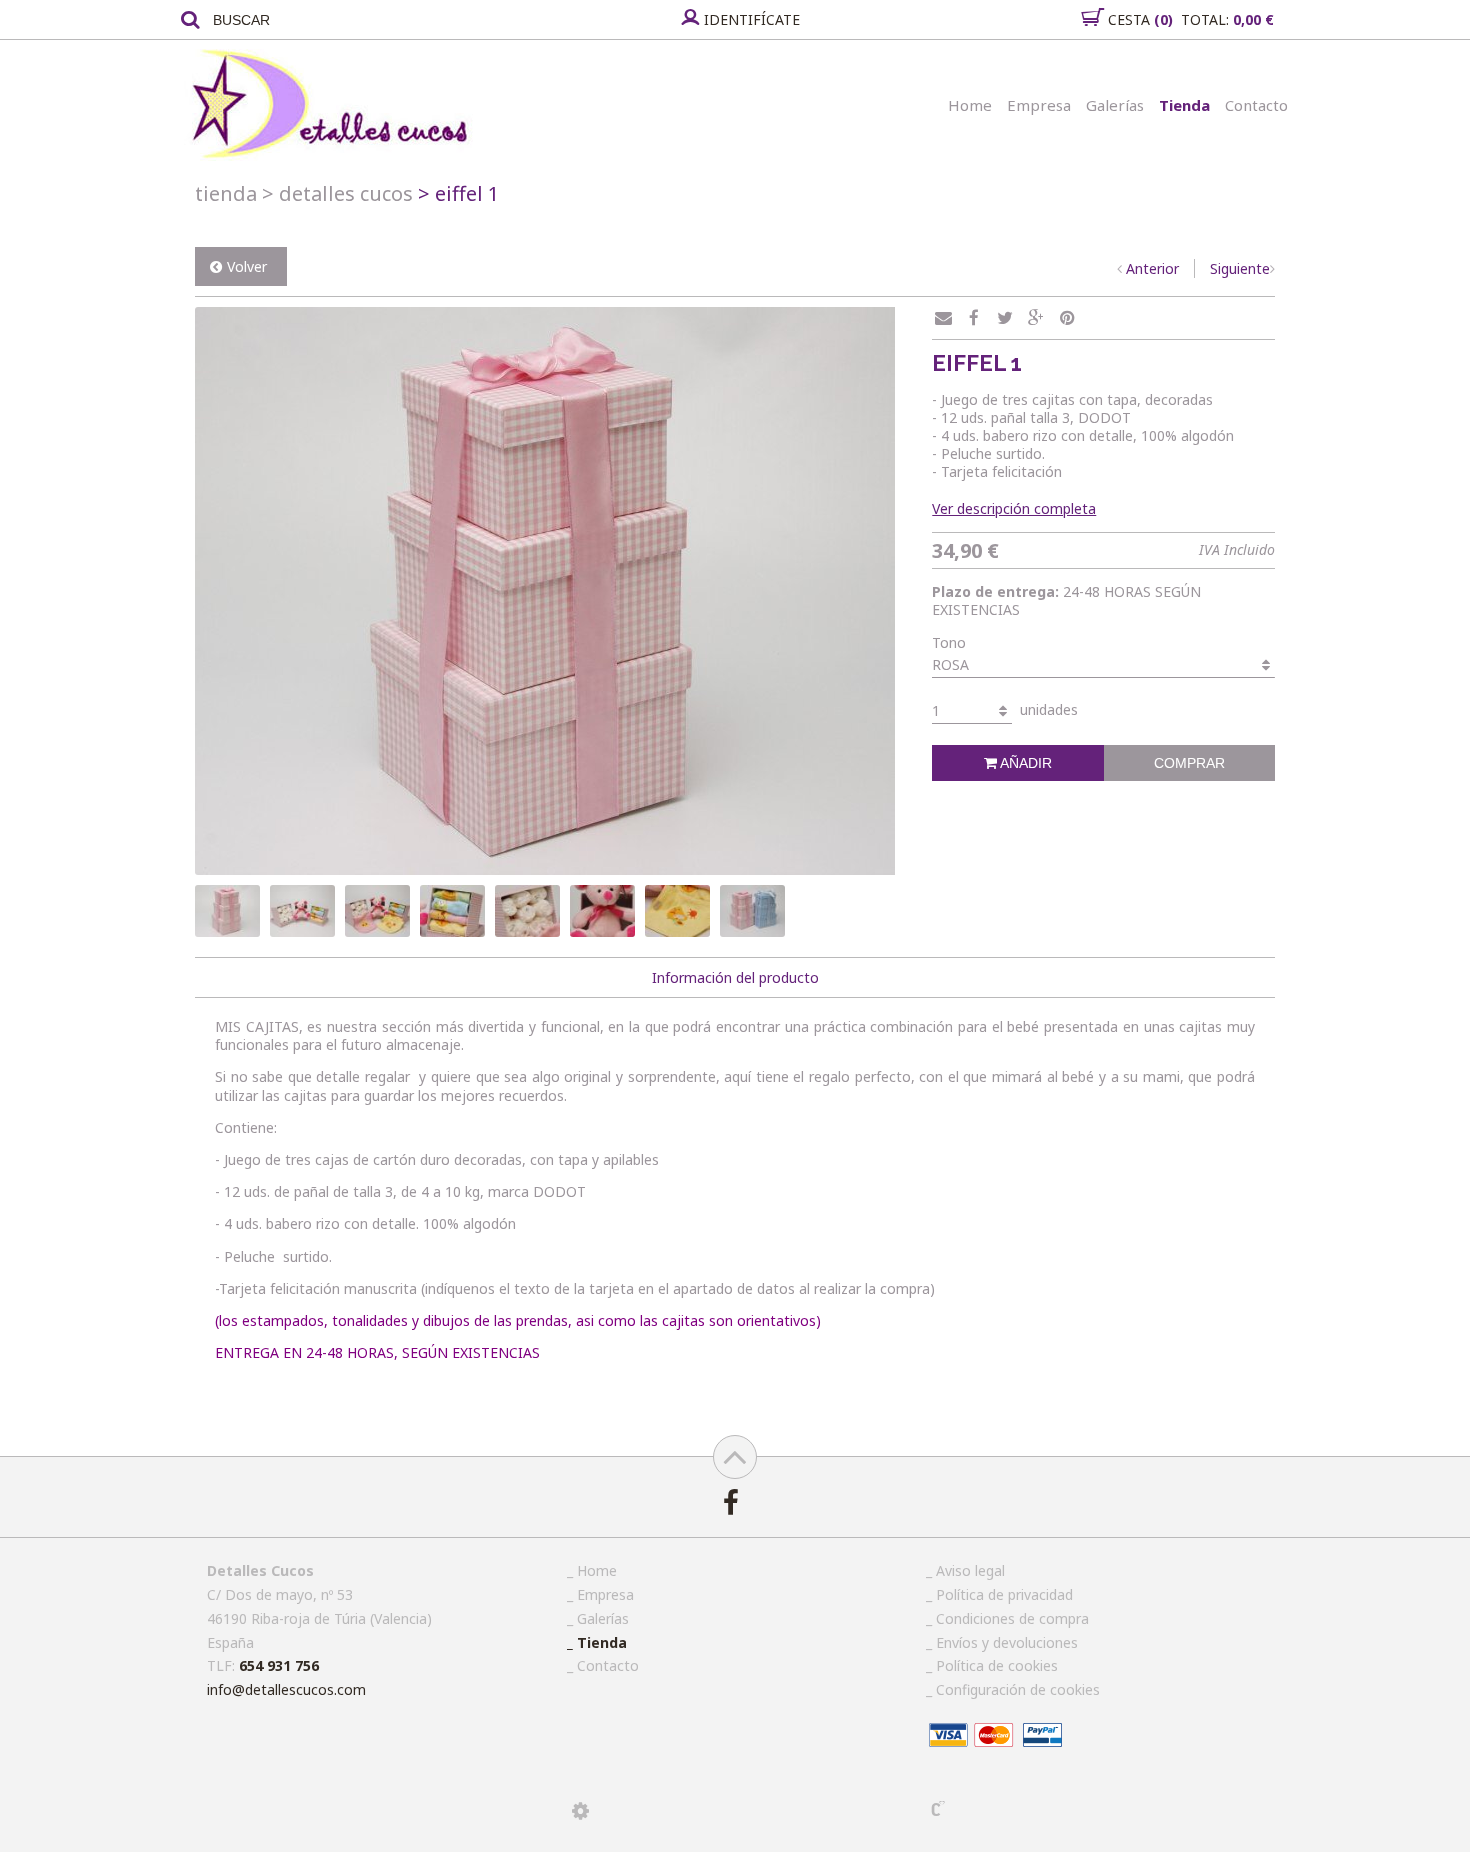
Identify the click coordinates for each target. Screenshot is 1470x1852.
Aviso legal (970, 1570)
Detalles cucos (337, 193)
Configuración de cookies (1018, 1689)
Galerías (1115, 105)
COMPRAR (1189, 763)
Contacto (1256, 105)
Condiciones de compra (1012, 1618)
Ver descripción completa (1014, 508)
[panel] (580, 1811)
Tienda (1184, 105)
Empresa (1039, 105)
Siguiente (1240, 268)
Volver (247, 266)
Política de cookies (997, 1665)
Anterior (1152, 268)
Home (970, 105)
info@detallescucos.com (286, 1689)
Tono (949, 642)
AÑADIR (1024, 763)
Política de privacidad (1004, 1594)
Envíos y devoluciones (1007, 1642)
